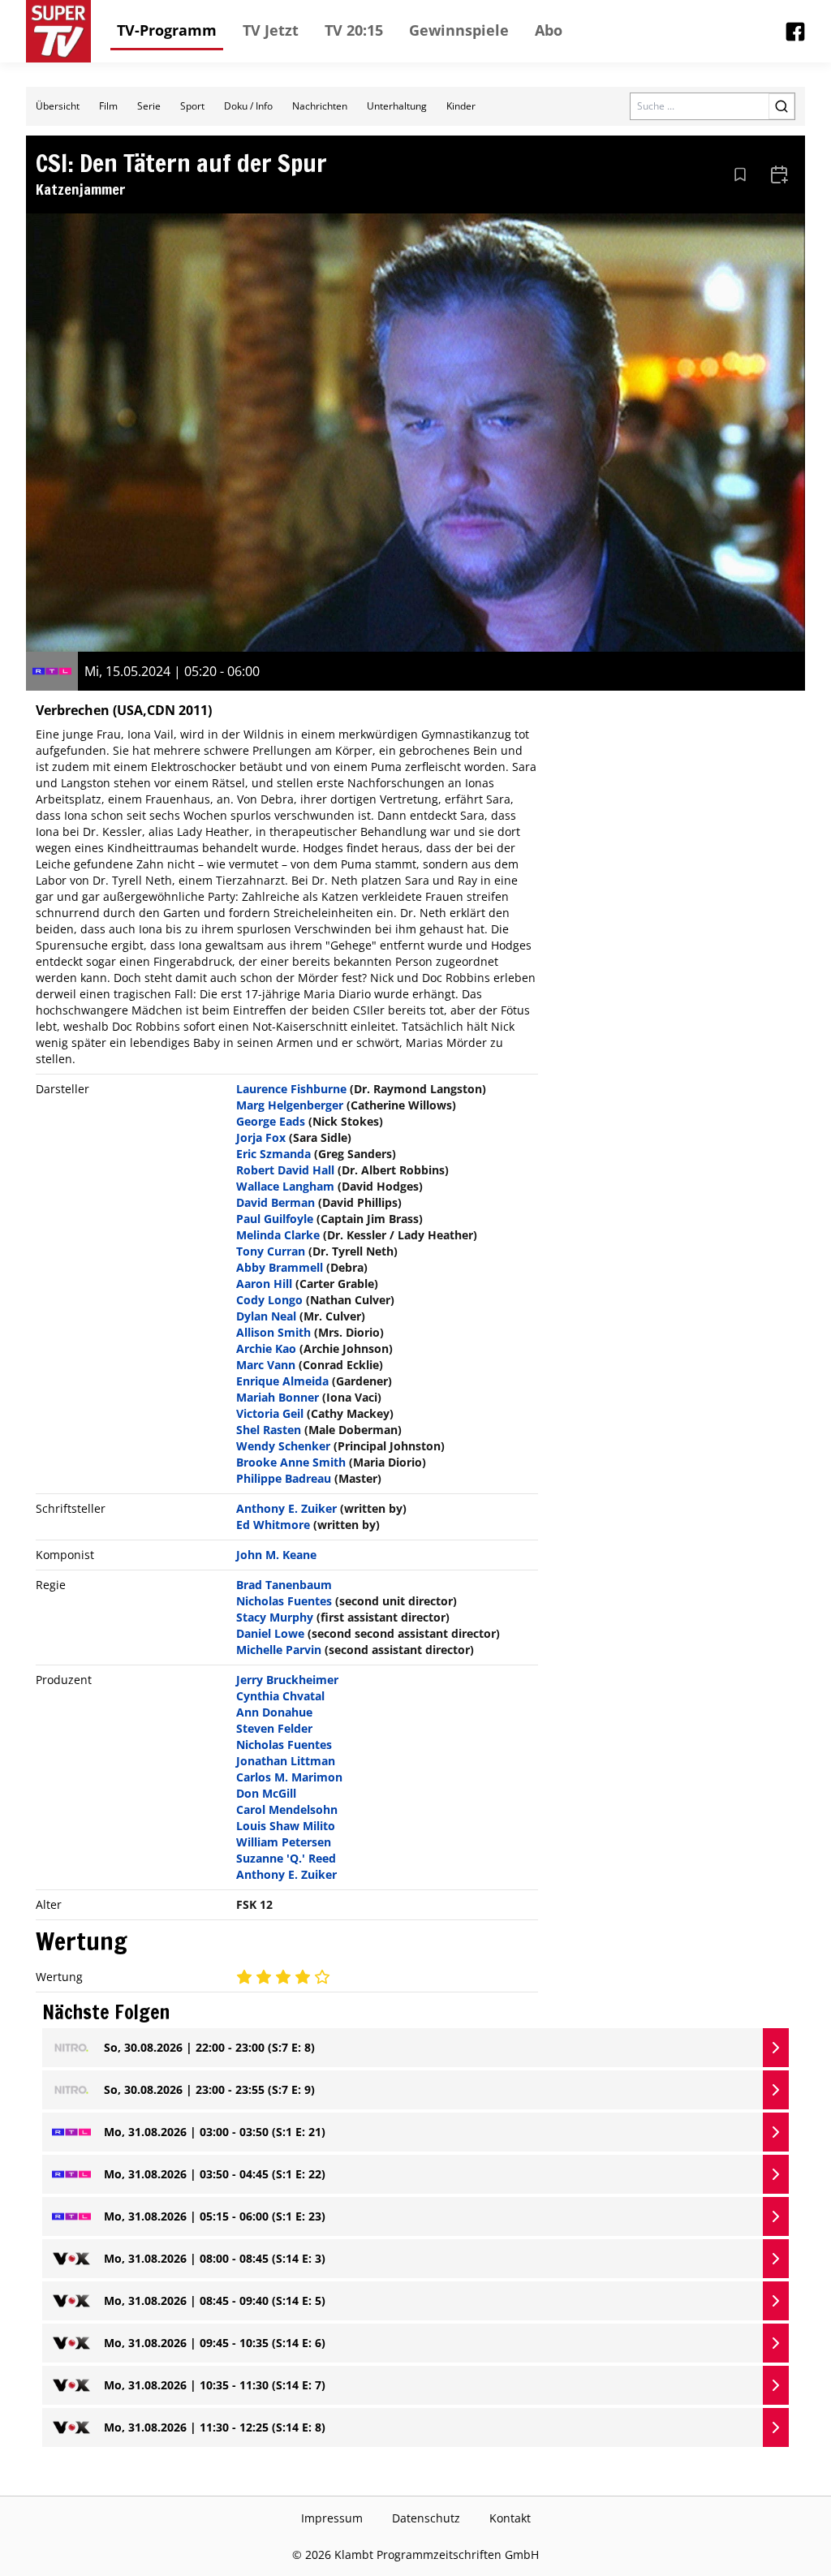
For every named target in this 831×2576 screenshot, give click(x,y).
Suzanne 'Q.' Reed (286, 1858)
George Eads (271, 1121)
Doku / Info (248, 106)
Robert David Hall (285, 1170)
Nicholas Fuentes (284, 1601)
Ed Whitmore (273, 1525)
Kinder (461, 106)
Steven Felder (274, 1728)
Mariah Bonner (278, 1397)
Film (108, 106)
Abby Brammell (280, 1267)
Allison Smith (273, 1332)
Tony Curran (271, 1251)
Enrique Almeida (282, 1381)
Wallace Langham (285, 1186)
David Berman (276, 1202)
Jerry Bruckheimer (287, 1680)
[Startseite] (58, 31)
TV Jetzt (271, 30)
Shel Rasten (269, 1430)
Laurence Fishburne (291, 1089)
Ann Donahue (274, 1712)
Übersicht (58, 106)
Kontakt (510, 2518)
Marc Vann (266, 1365)
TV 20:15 (354, 30)
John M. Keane (276, 1555)
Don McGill (266, 1793)
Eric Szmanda (273, 1154)
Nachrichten (320, 106)
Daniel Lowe (270, 1633)
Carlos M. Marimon (289, 1777)
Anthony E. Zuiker (286, 1508)
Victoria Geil (270, 1413)
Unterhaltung (397, 106)
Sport (192, 106)
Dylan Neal (266, 1316)
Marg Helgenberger (290, 1105)
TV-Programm (167, 30)
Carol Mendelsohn (287, 1809)
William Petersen (284, 1842)
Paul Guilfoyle (275, 1219)
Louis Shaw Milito (286, 1826)
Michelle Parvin (279, 1650)
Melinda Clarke (278, 1235)
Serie (149, 106)
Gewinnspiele (459, 30)
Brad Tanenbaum (284, 1585)
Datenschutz (426, 2518)
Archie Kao (266, 1348)
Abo (549, 30)
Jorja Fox (261, 1137)
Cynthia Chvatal (280, 1696)
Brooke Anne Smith (291, 1462)
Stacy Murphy (275, 1617)
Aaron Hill (264, 1284)
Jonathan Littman (286, 1761)
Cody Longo (269, 1300)
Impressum (332, 2518)
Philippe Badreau (284, 1478)
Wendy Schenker (283, 1446)
